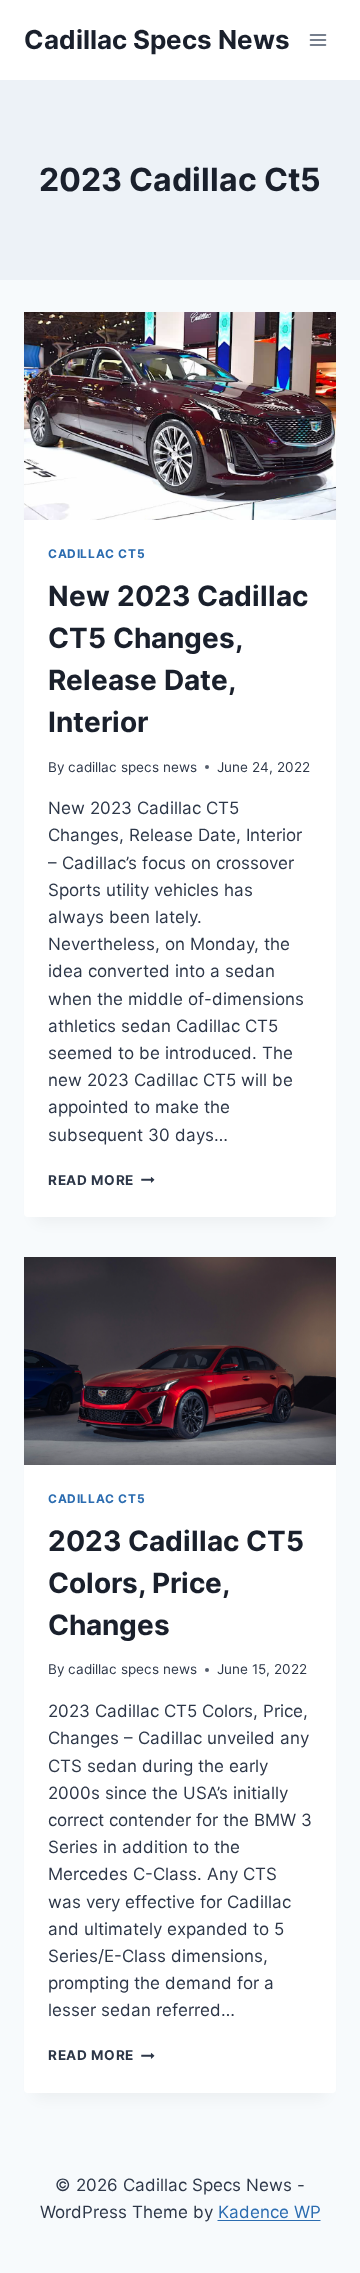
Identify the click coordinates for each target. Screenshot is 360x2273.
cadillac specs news (132, 767)
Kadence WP (269, 2212)
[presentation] (180, 416)
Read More (101, 1180)
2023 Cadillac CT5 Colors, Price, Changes (176, 1583)
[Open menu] (317, 39)
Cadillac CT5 (96, 553)
